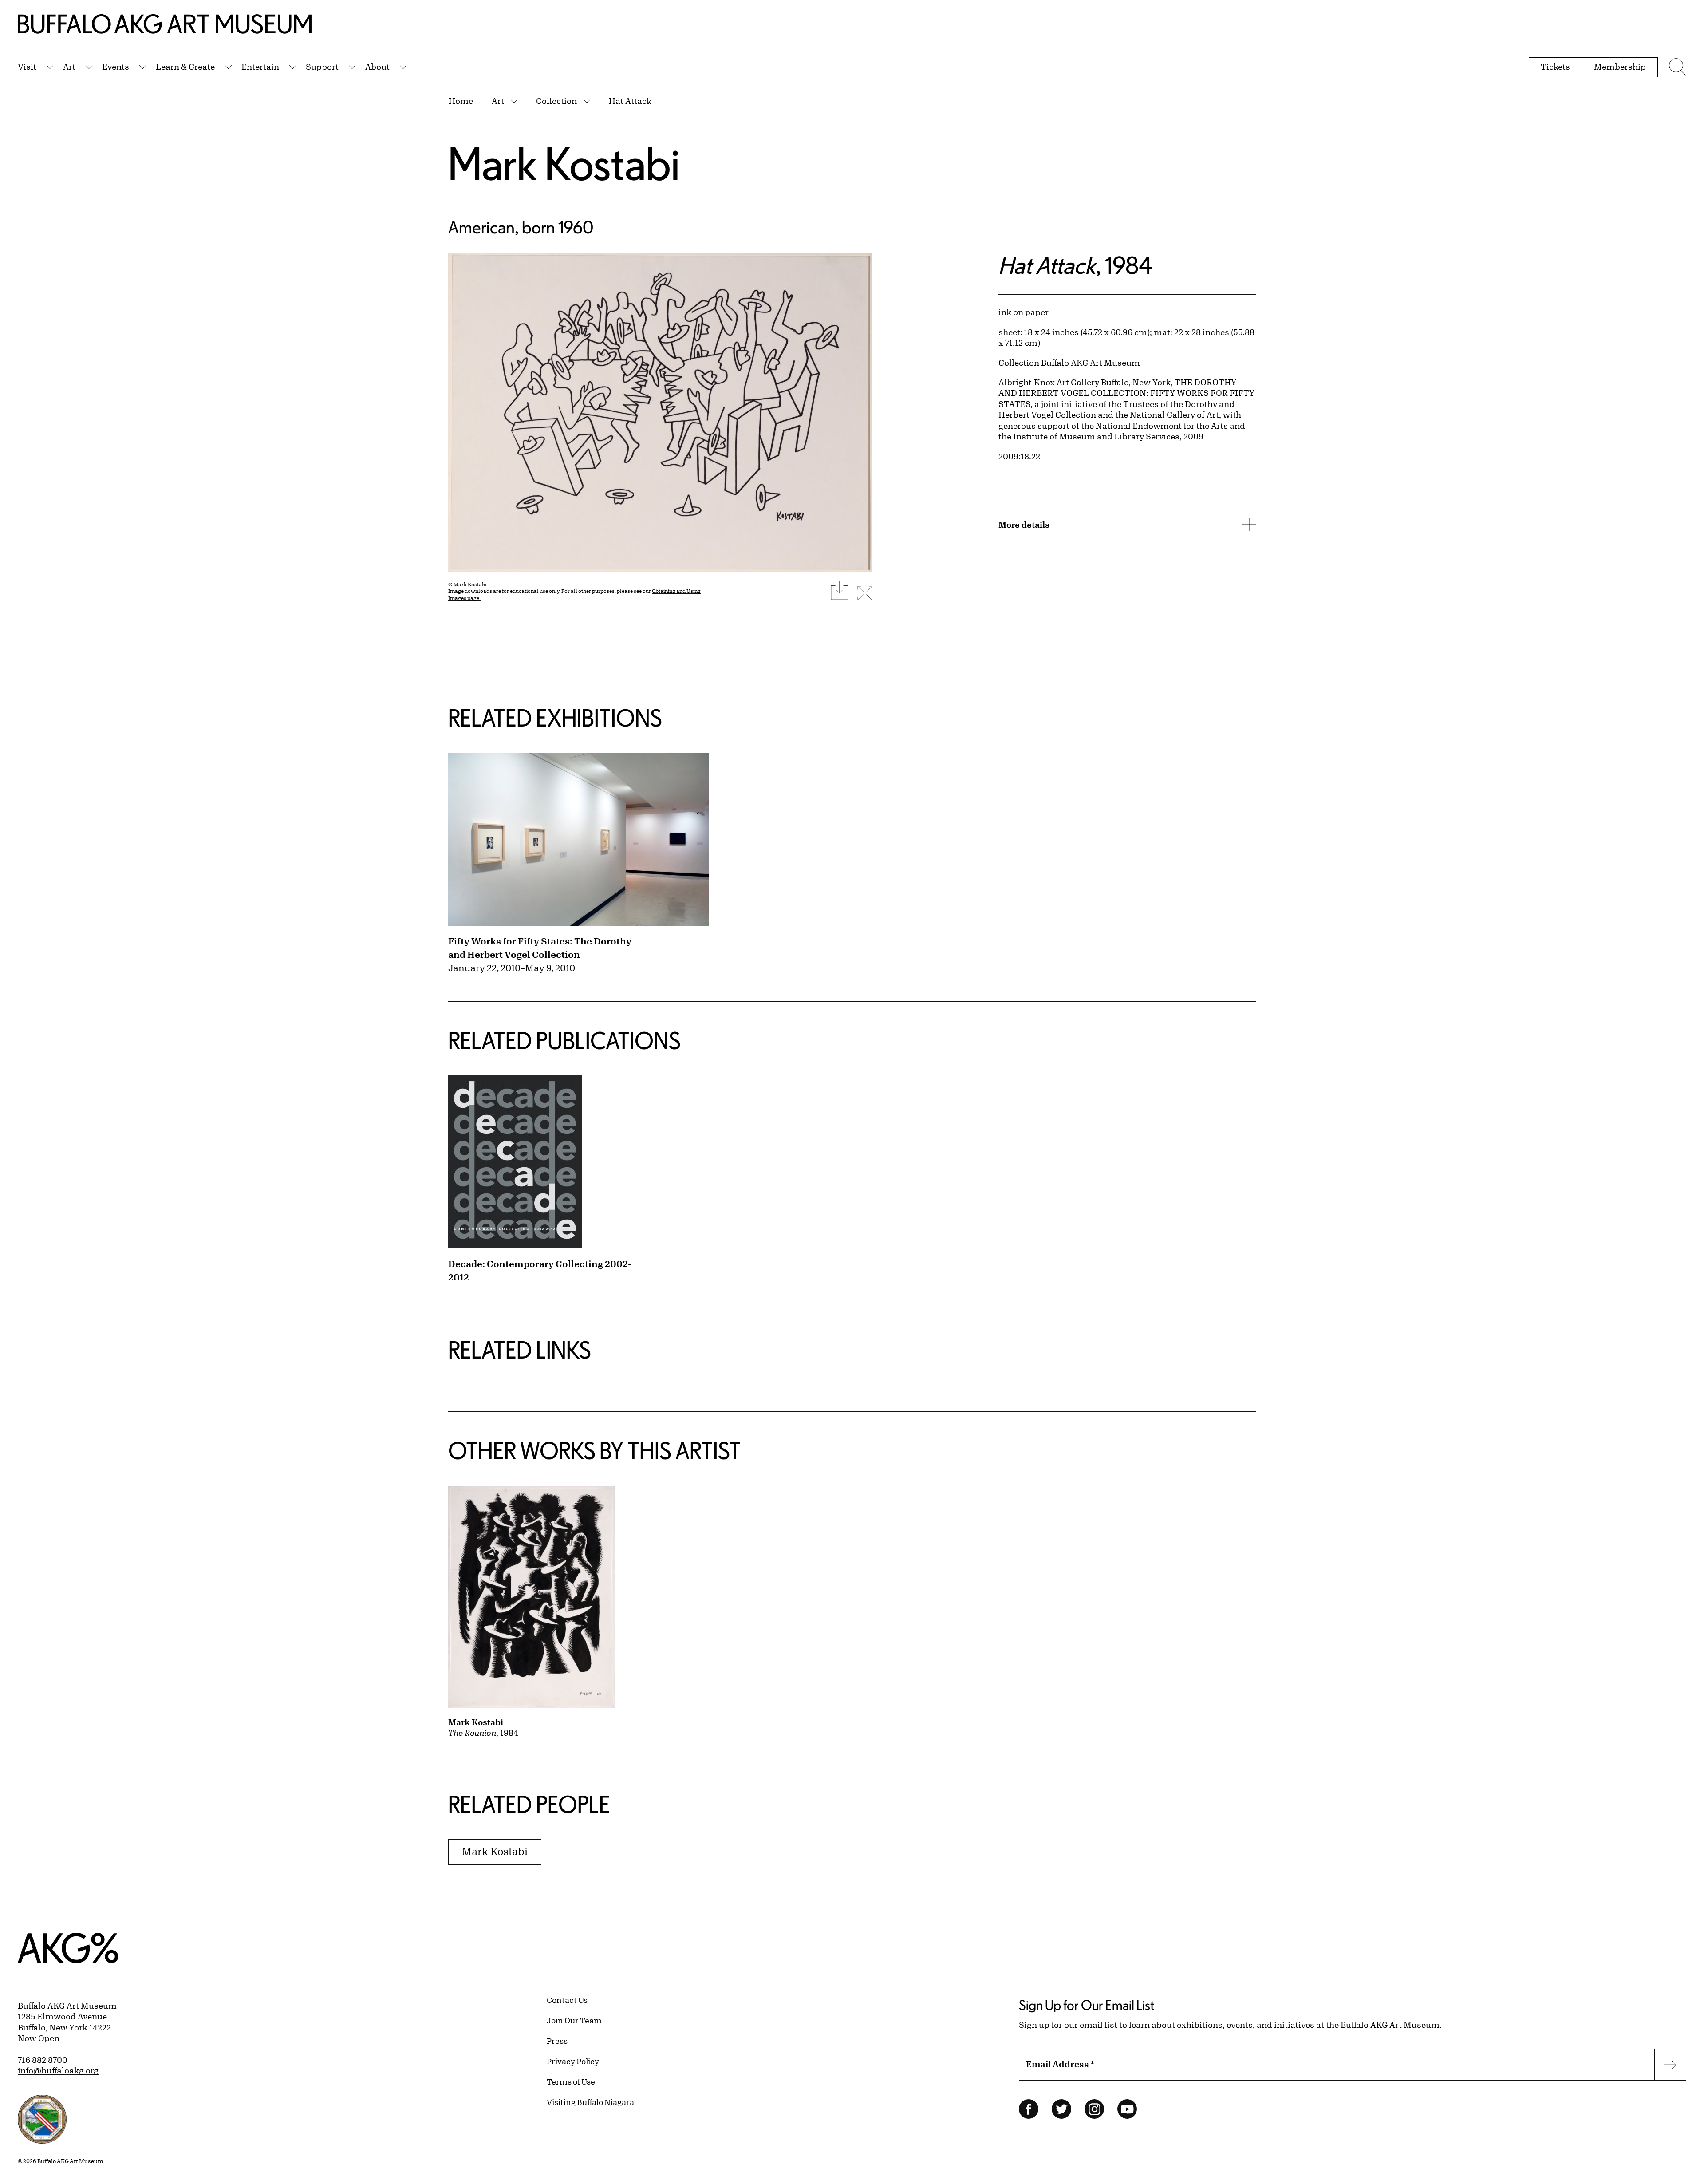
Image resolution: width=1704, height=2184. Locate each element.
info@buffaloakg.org (58, 2070)
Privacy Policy (573, 2061)
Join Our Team (574, 2020)
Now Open (39, 2038)
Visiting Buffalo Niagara (590, 2102)
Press (557, 2041)
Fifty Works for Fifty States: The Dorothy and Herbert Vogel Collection (540, 948)
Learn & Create (185, 67)
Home (461, 101)
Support (322, 67)
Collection (556, 101)
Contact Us (567, 2000)
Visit (27, 67)
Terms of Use (571, 2081)
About (377, 67)
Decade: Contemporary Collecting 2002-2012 (540, 1270)
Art (69, 67)
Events (116, 67)
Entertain (260, 67)
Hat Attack (630, 101)
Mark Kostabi (564, 163)
